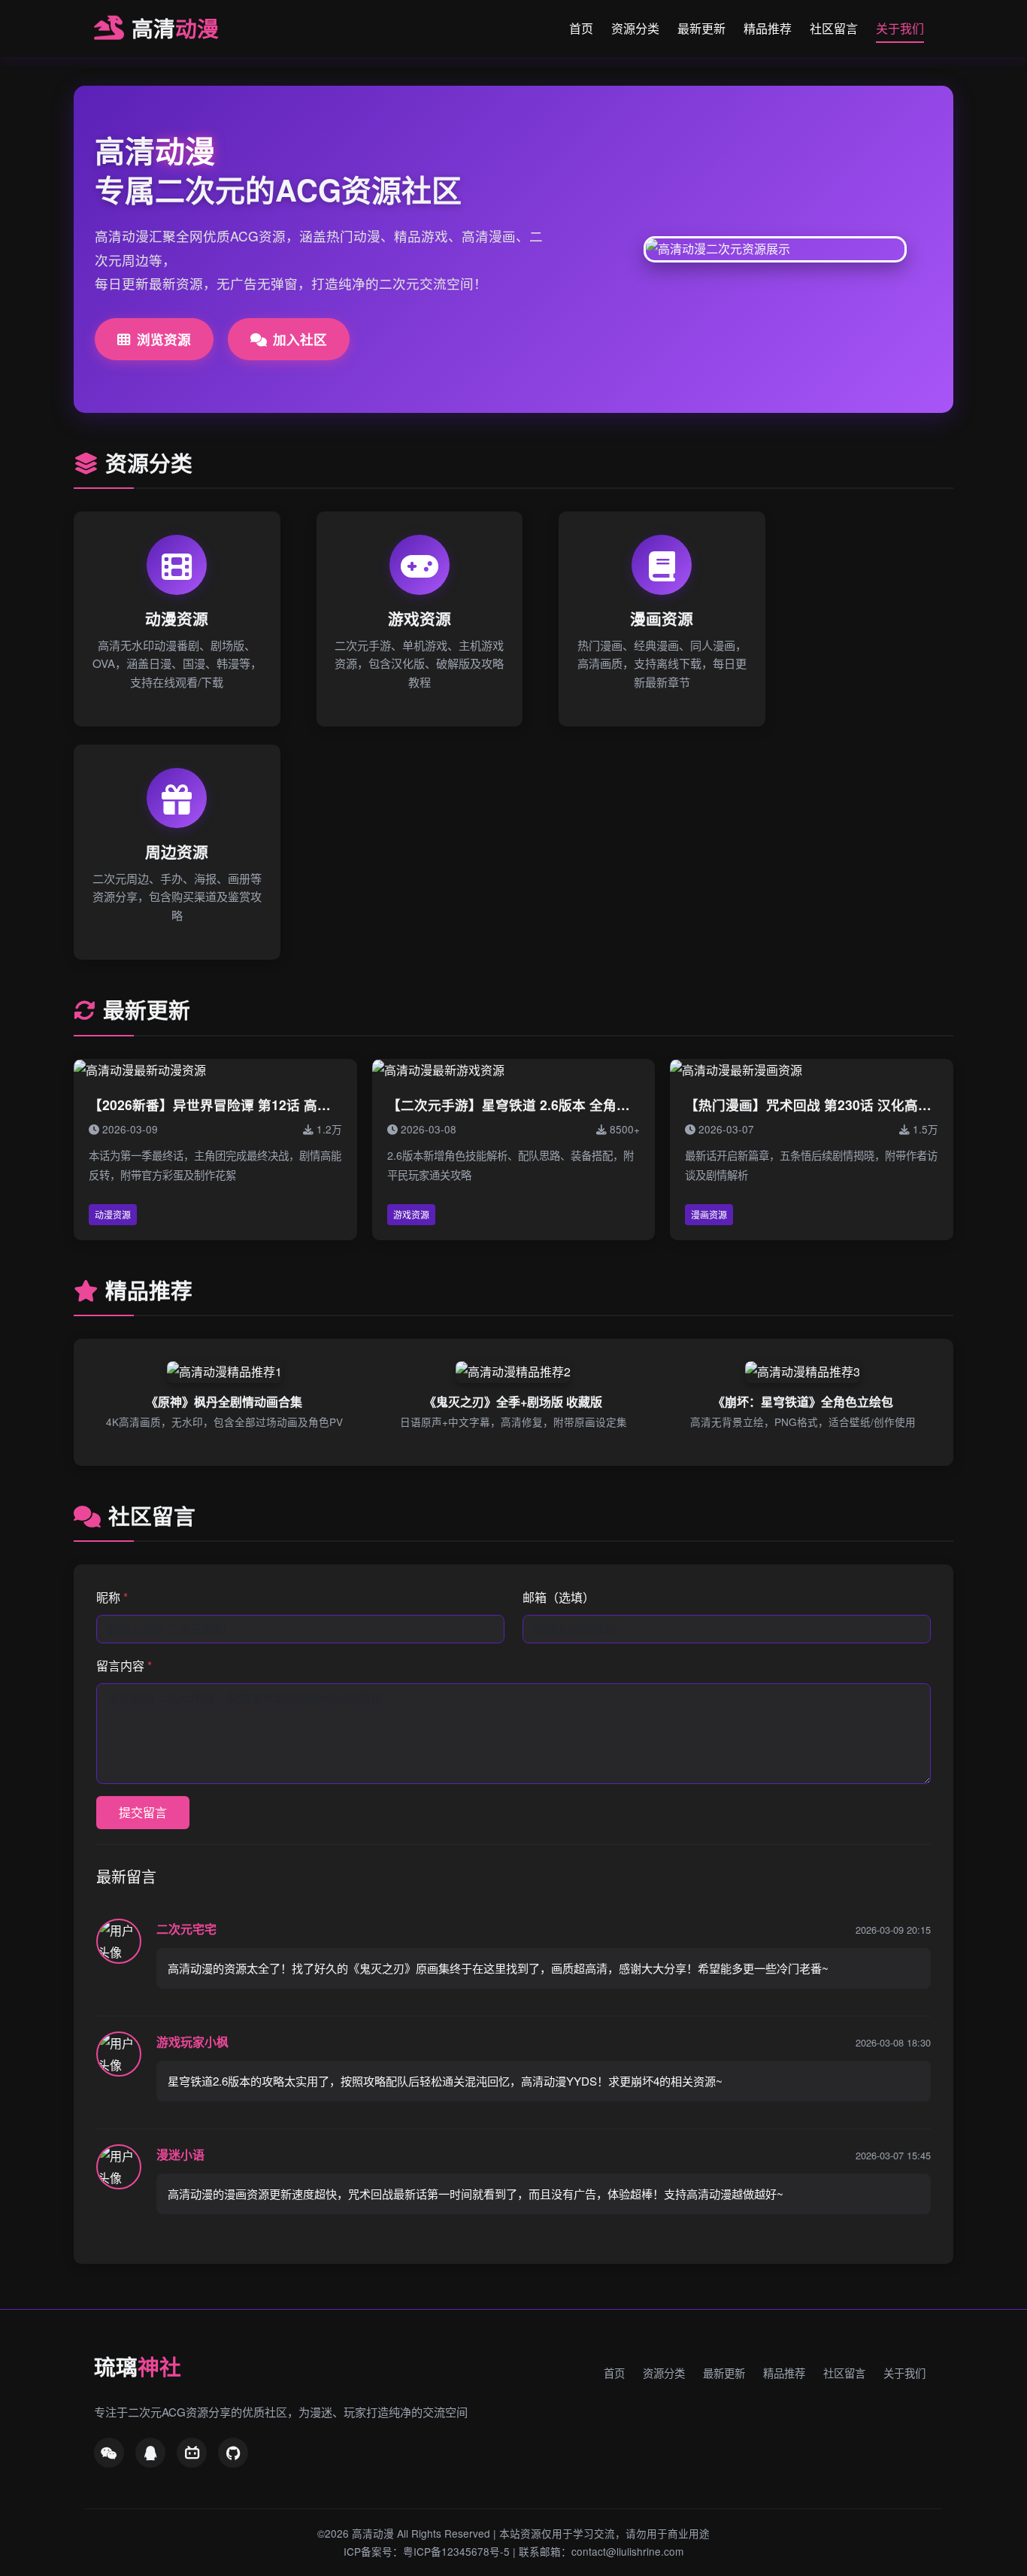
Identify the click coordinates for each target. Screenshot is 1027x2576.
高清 (175, 28)
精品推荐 (768, 28)
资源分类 (635, 28)
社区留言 (834, 28)
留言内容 (124, 1666)
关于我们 (900, 28)
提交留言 (143, 1812)
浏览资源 (164, 339)
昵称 (112, 1597)
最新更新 (701, 28)
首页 (581, 28)
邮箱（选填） (559, 1597)
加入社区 (300, 339)
